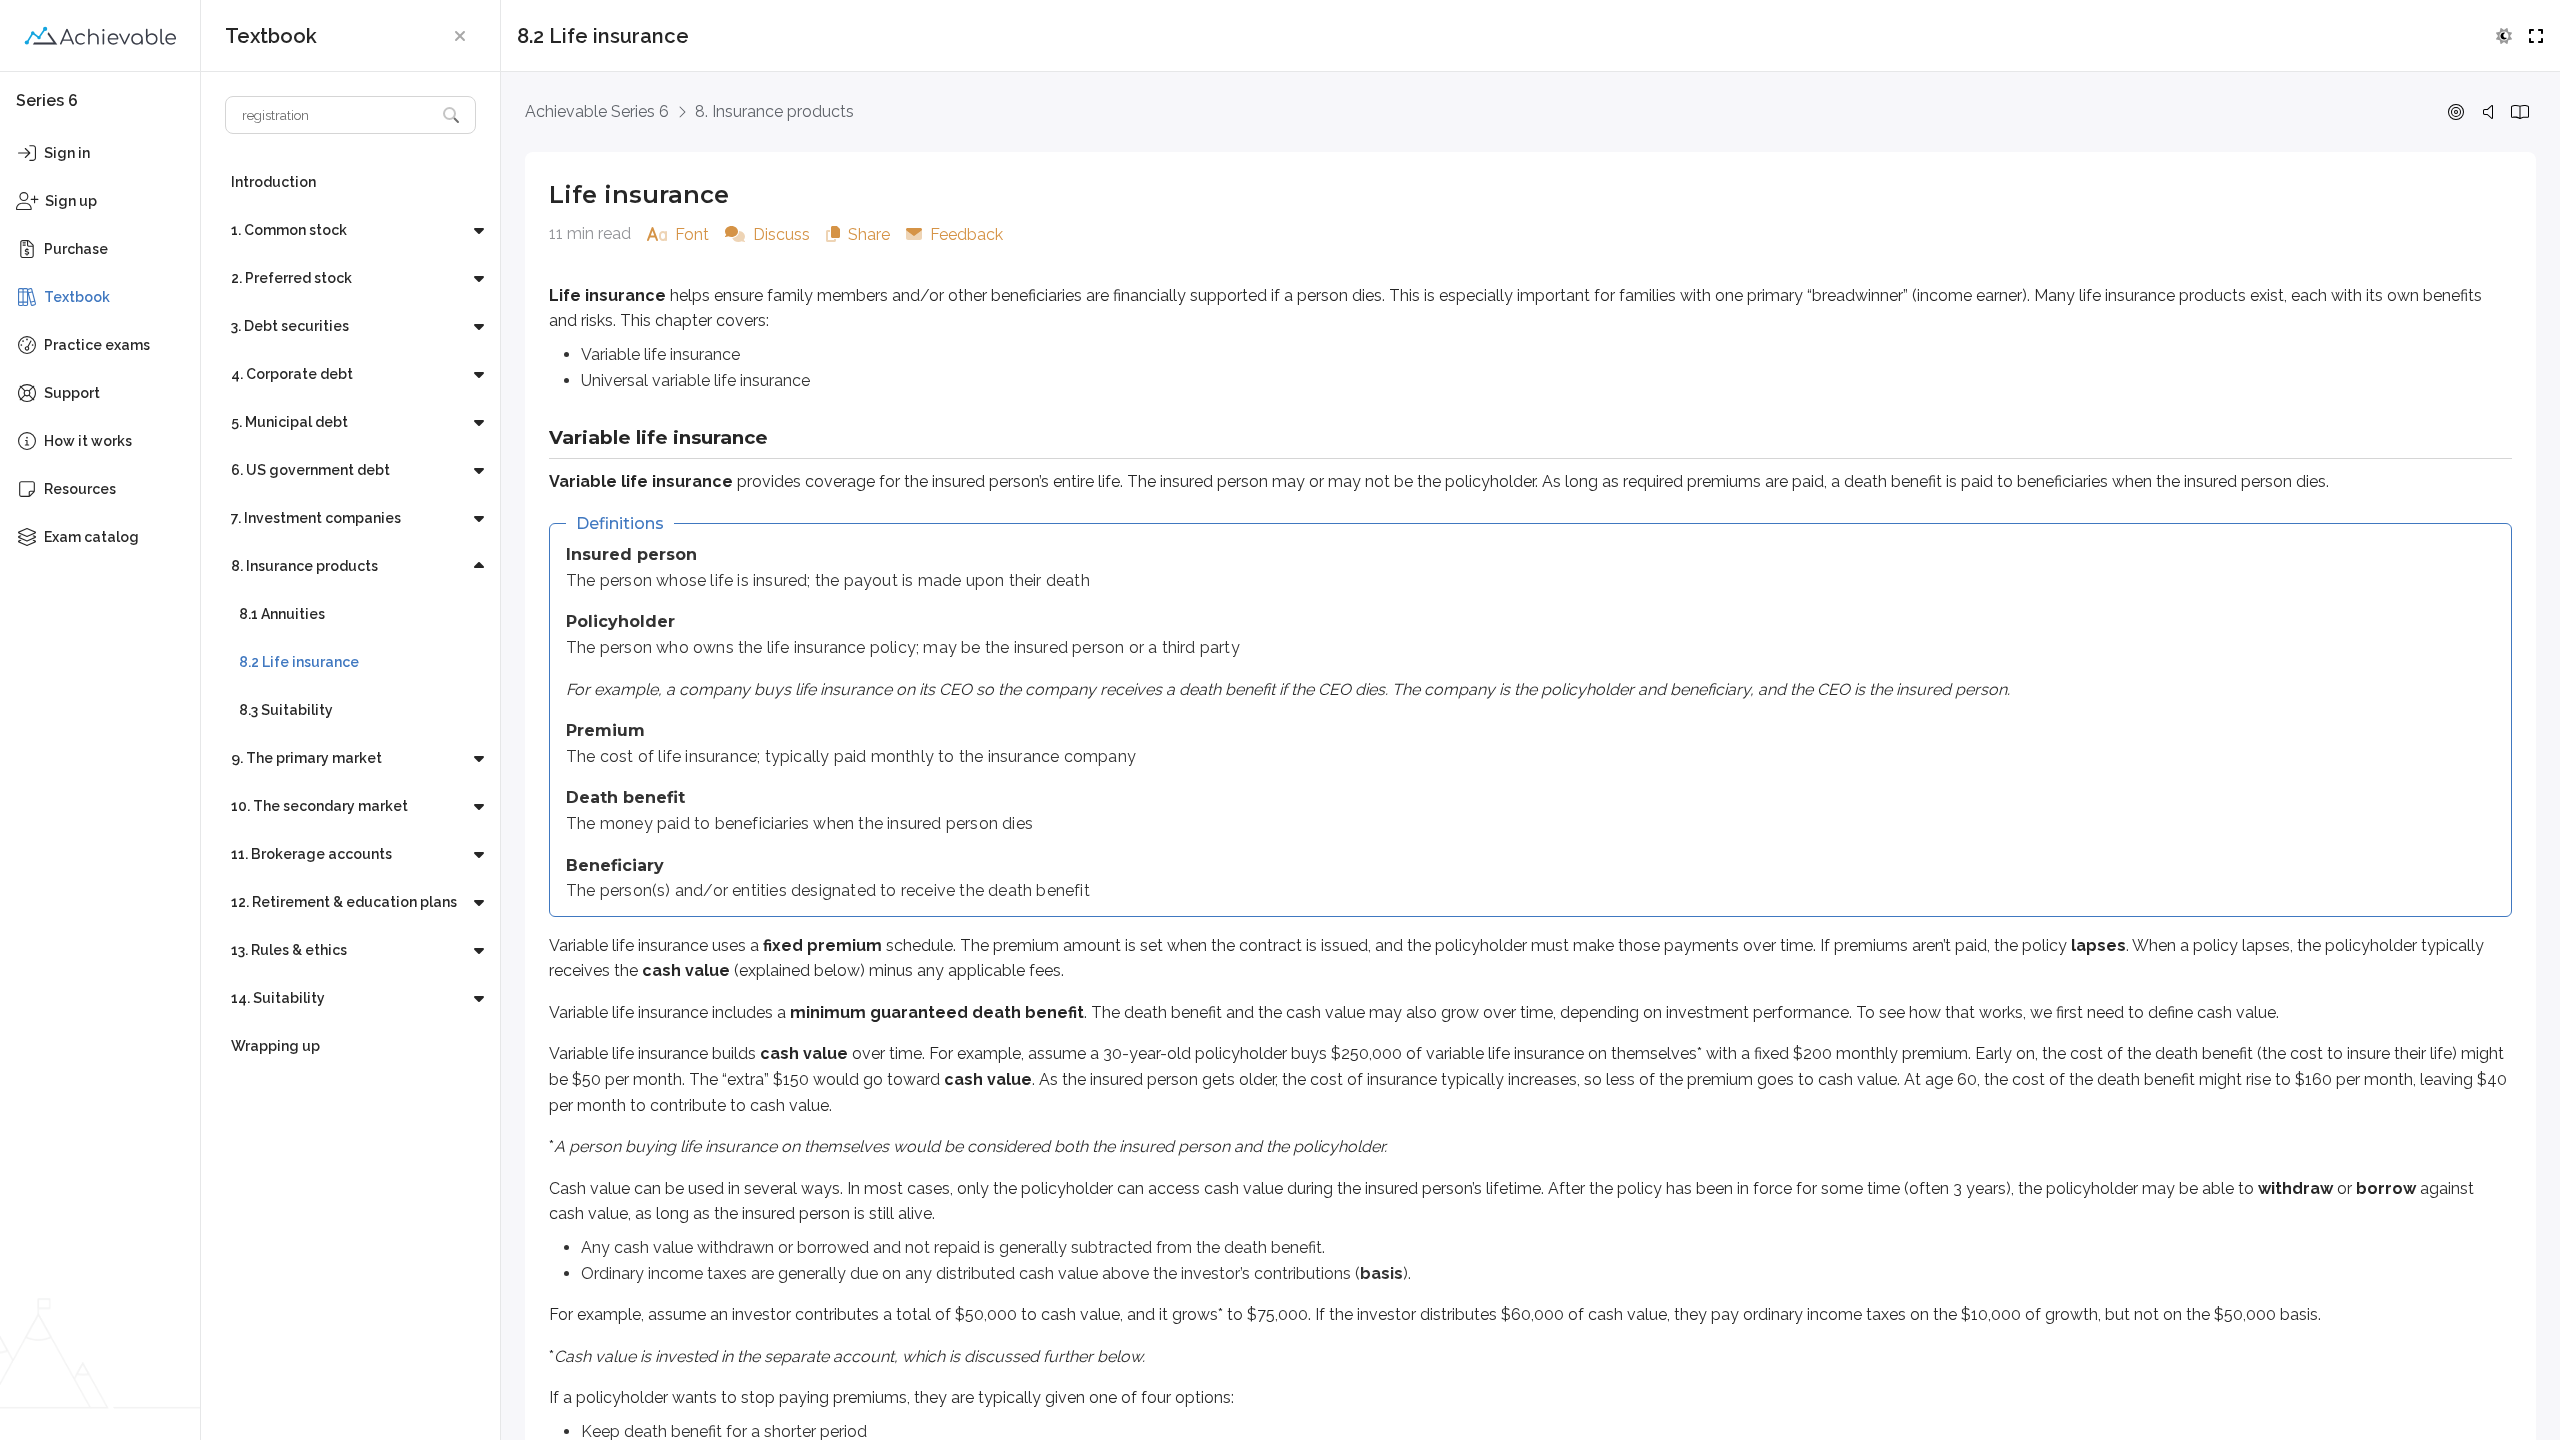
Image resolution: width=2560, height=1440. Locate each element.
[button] (460, 36)
